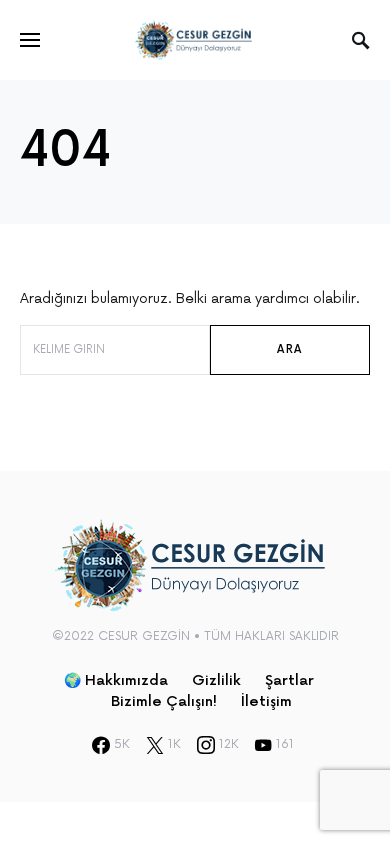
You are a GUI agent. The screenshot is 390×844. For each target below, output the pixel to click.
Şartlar (289, 680)
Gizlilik (216, 680)
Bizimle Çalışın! (164, 701)
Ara (289, 349)
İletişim (266, 701)
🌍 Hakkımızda (116, 680)
